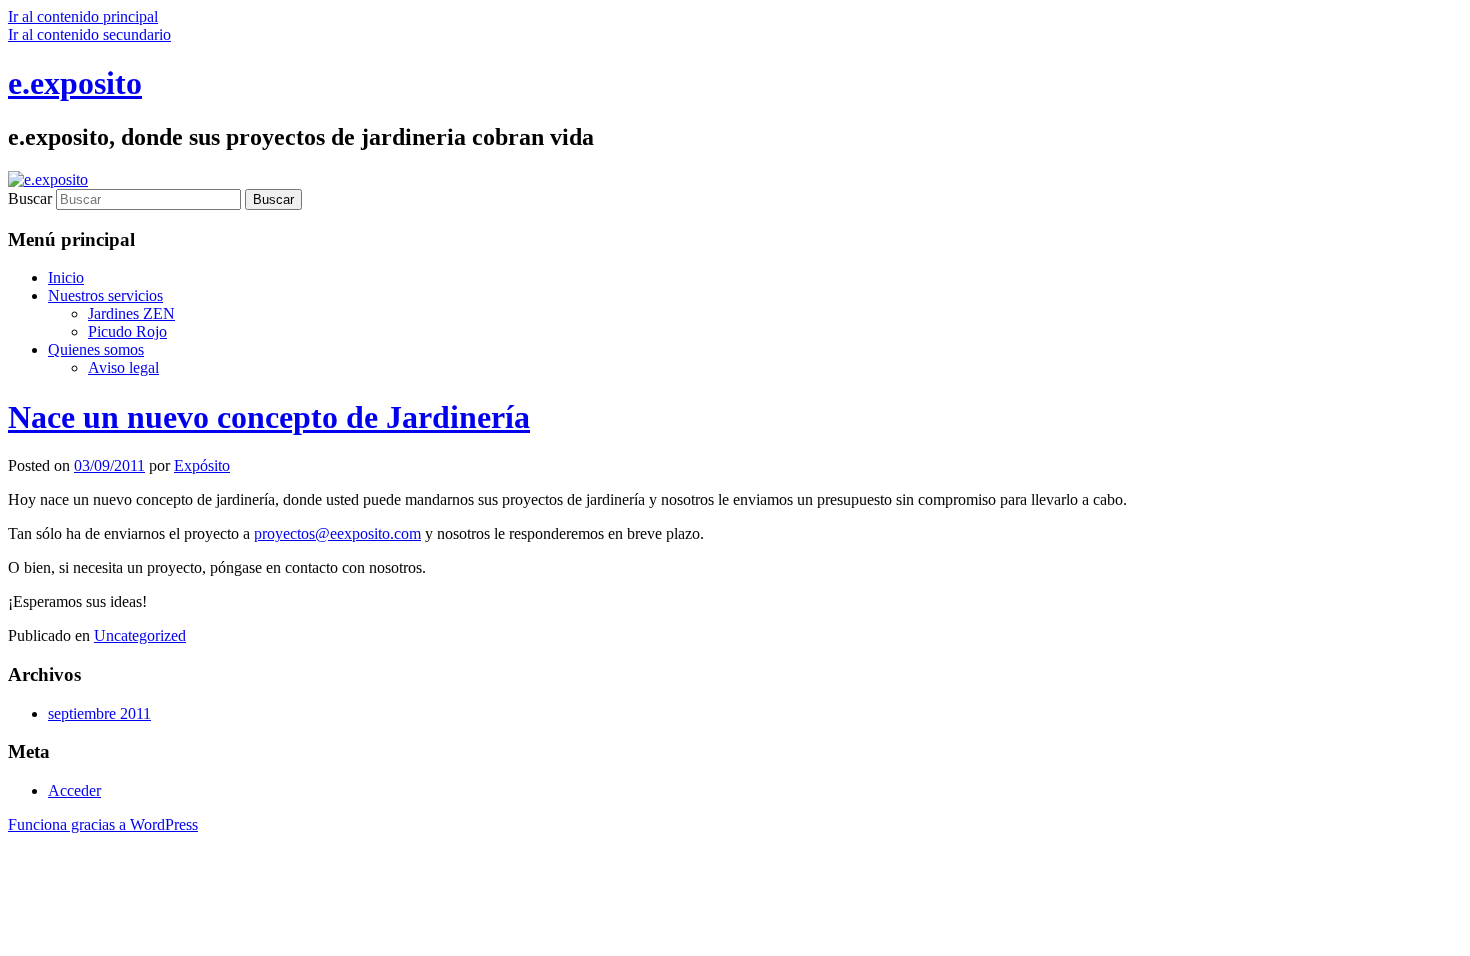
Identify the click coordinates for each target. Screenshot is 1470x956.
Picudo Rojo (127, 331)
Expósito (202, 465)
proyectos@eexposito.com (337, 533)
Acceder (74, 790)
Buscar (30, 198)
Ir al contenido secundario (89, 34)
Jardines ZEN (131, 313)
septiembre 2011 (99, 713)
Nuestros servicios (105, 295)
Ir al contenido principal (83, 16)
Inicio (66, 277)
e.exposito (75, 83)
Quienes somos (96, 349)
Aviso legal (123, 367)
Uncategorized (140, 635)
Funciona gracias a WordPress (103, 824)
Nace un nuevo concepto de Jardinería (269, 417)
